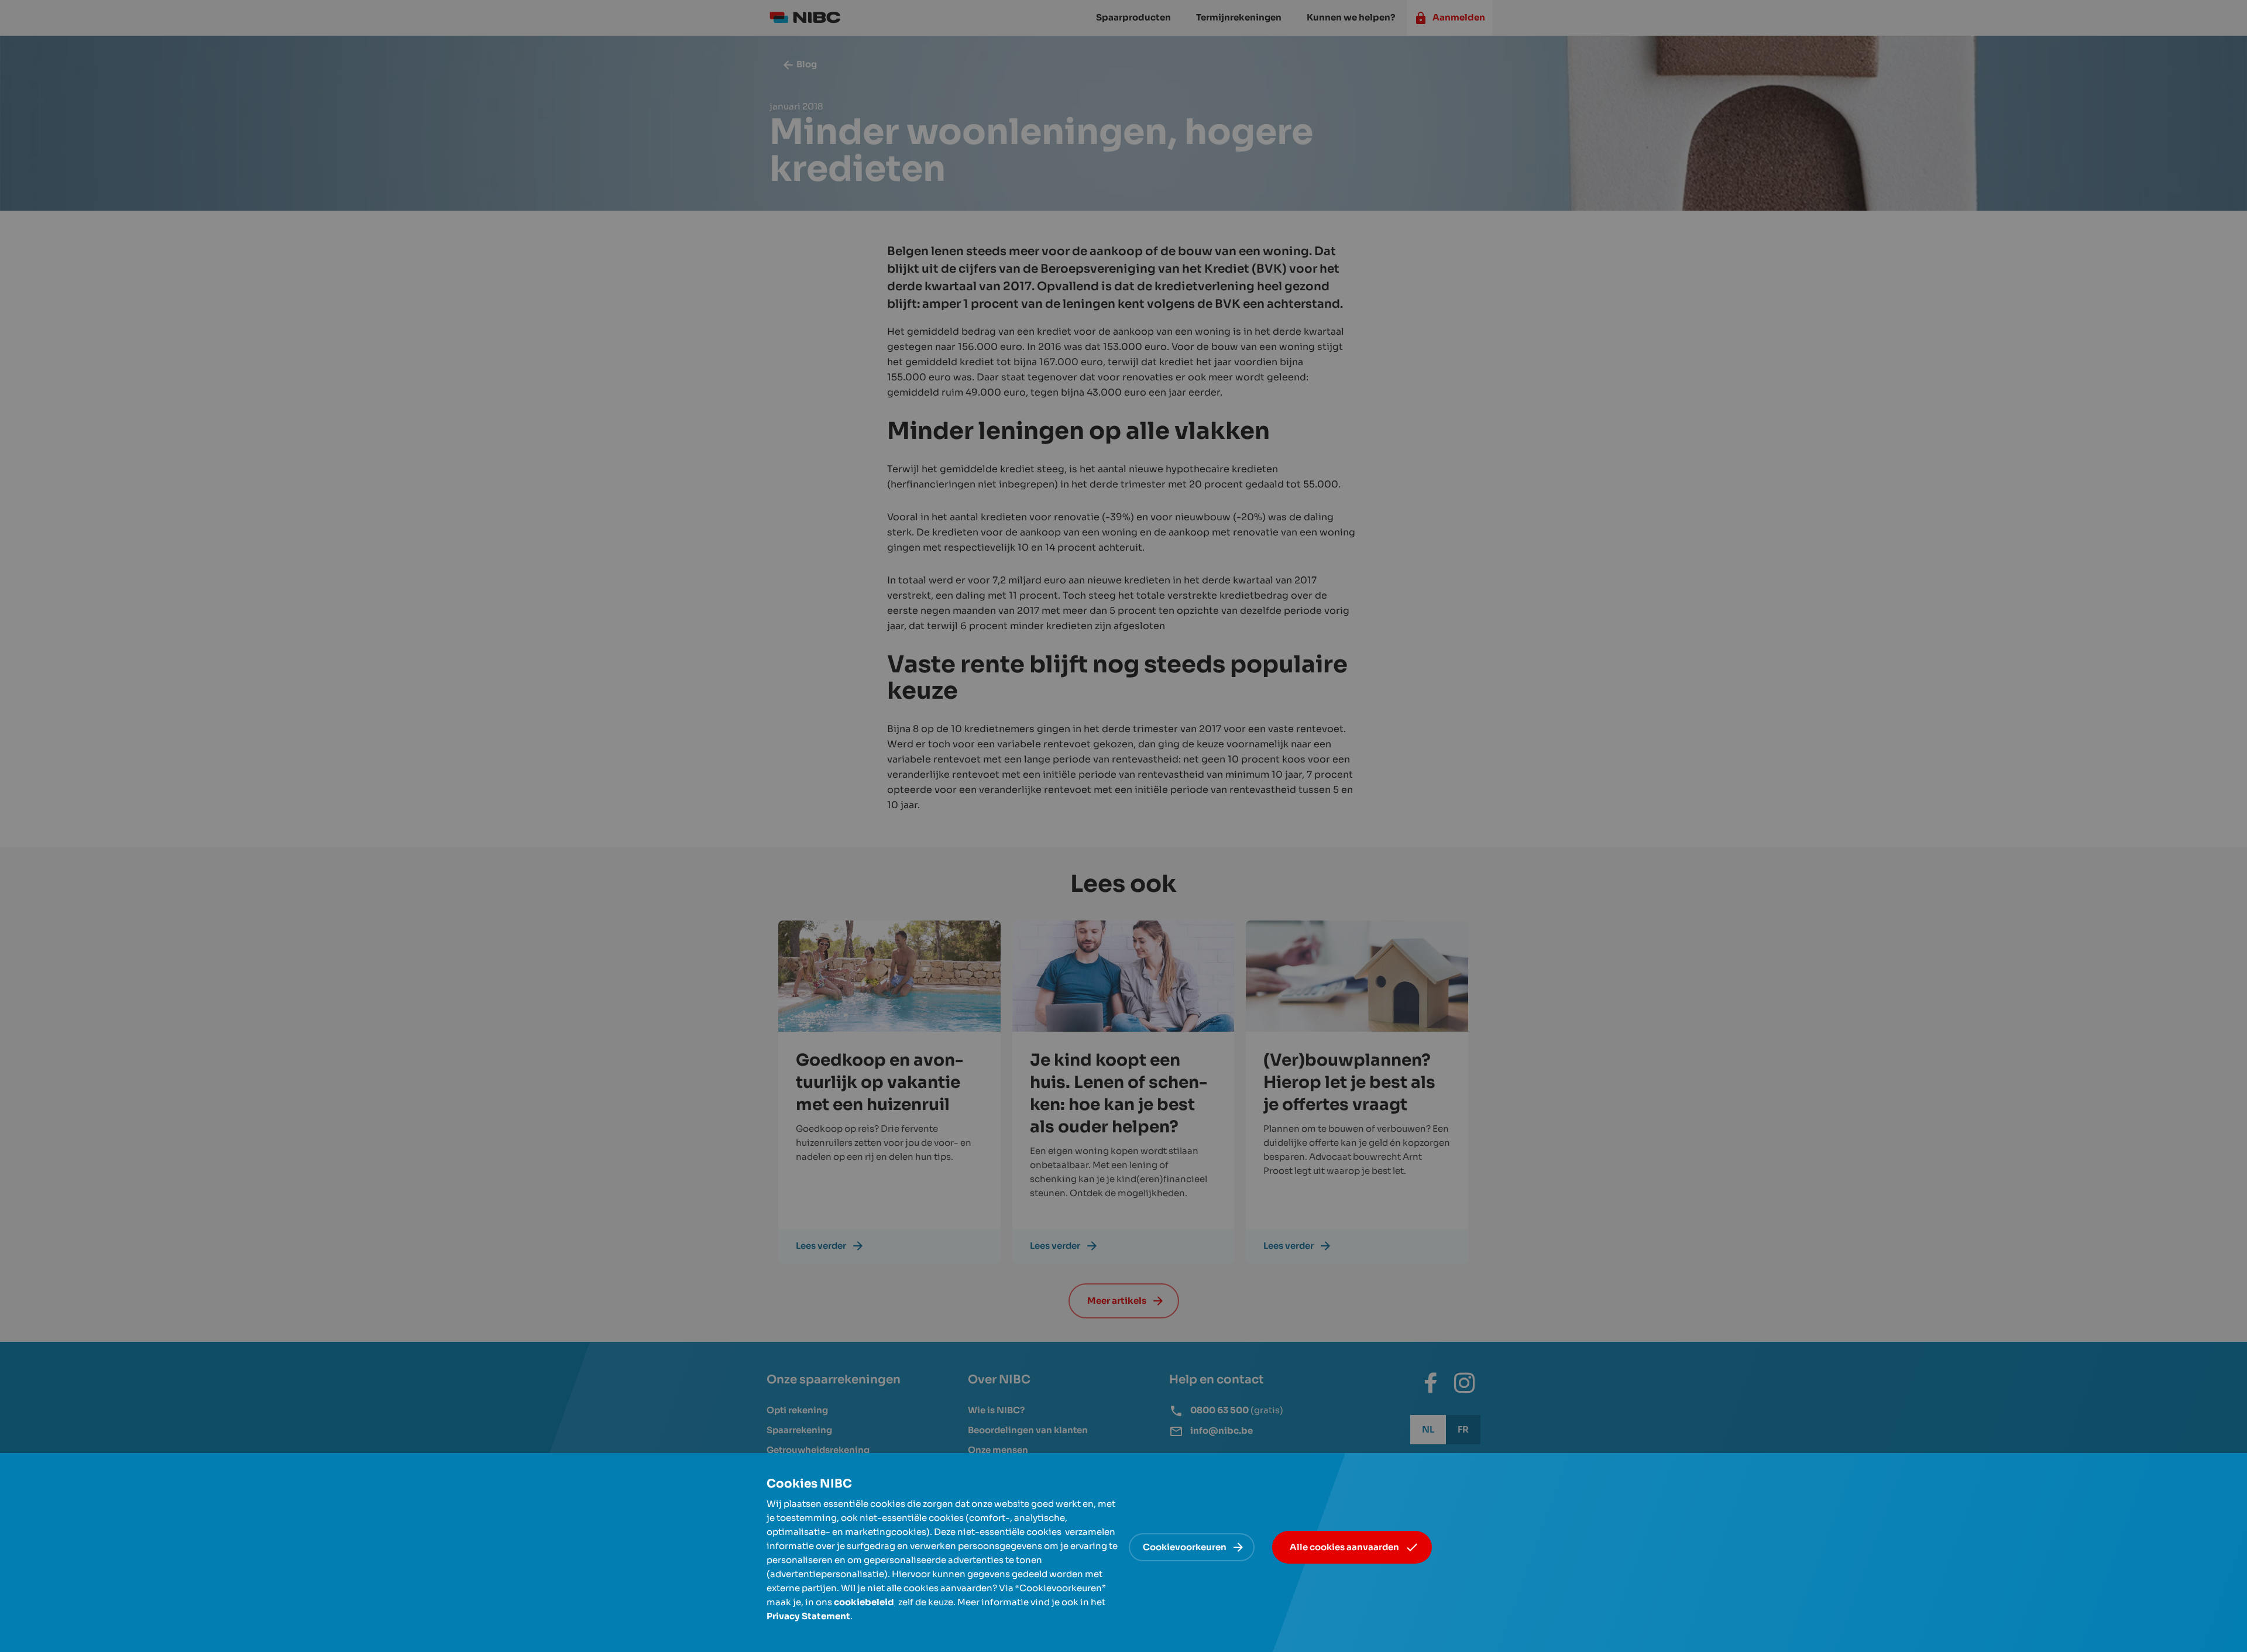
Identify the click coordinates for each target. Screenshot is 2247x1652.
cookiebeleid (864, 1602)
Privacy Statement (808, 1616)
